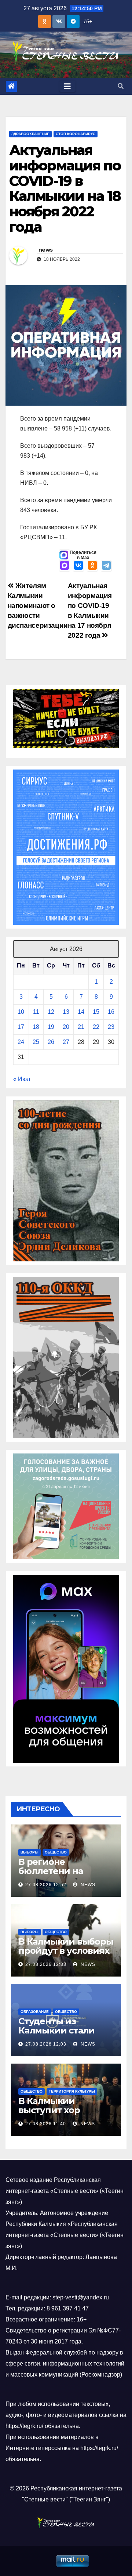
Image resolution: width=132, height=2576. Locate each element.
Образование (35, 2012)
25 (36, 1042)
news (45, 250)
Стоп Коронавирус (76, 134)
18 (36, 1027)
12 (51, 1012)
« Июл (22, 1079)
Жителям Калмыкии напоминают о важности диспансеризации (38, 606)
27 (66, 1042)
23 (111, 1027)
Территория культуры (72, 2091)
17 (21, 1027)
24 (21, 1042)
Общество (56, 1852)
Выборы (30, 1852)
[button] (121, 86)
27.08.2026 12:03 (46, 2044)
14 (81, 1012)
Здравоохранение (30, 134)
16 (111, 1012)
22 (96, 1027)
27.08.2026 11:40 (46, 2124)
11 (36, 1012)
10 (21, 1012)
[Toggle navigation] (67, 86)
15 (96, 1012)
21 (81, 1027)
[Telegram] (106, 566)
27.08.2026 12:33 (46, 1964)
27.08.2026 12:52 (46, 1885)
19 (51, 1027)
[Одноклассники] (92, 566)
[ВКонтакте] (78, 566)
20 (66, 1027)
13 (66, 1012)
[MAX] (65, 566)
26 (51, 1042)
